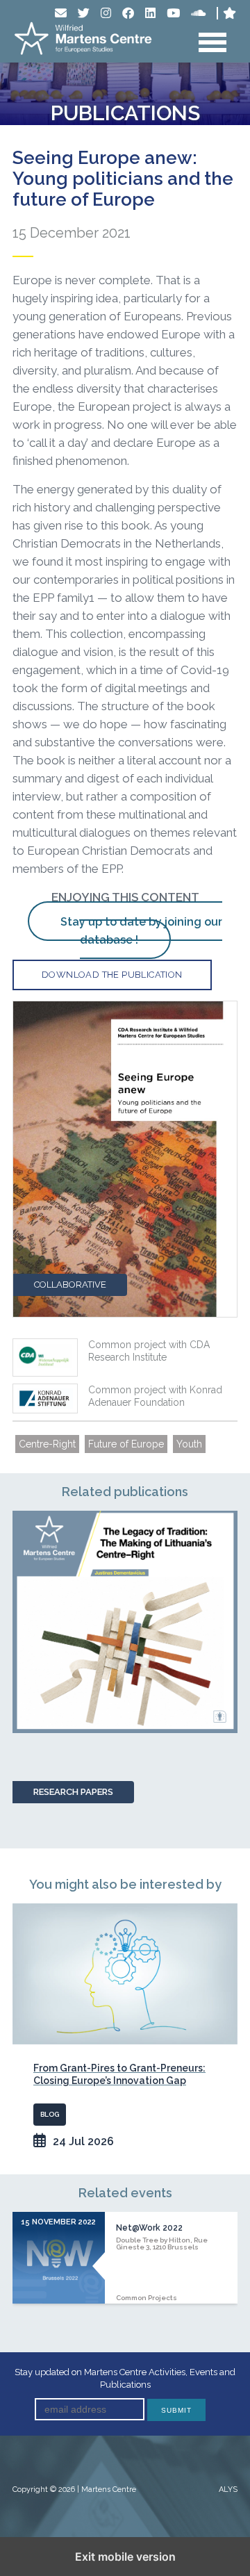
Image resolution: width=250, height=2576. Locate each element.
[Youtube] (173, 13)
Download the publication (112, 975)
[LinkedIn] (150, 13)
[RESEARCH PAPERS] (125, 1622)
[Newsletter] (61, 13)
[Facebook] (128, 13)
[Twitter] (84, 13)
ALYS (228, 2489)
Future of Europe (126, 1444)
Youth (189, 1444)
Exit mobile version (125, 2557)
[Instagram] (106, 13)
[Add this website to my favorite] (230, 13)
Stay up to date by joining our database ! (141, 931)
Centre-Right (47, 1444)
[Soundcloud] (198, 13)
